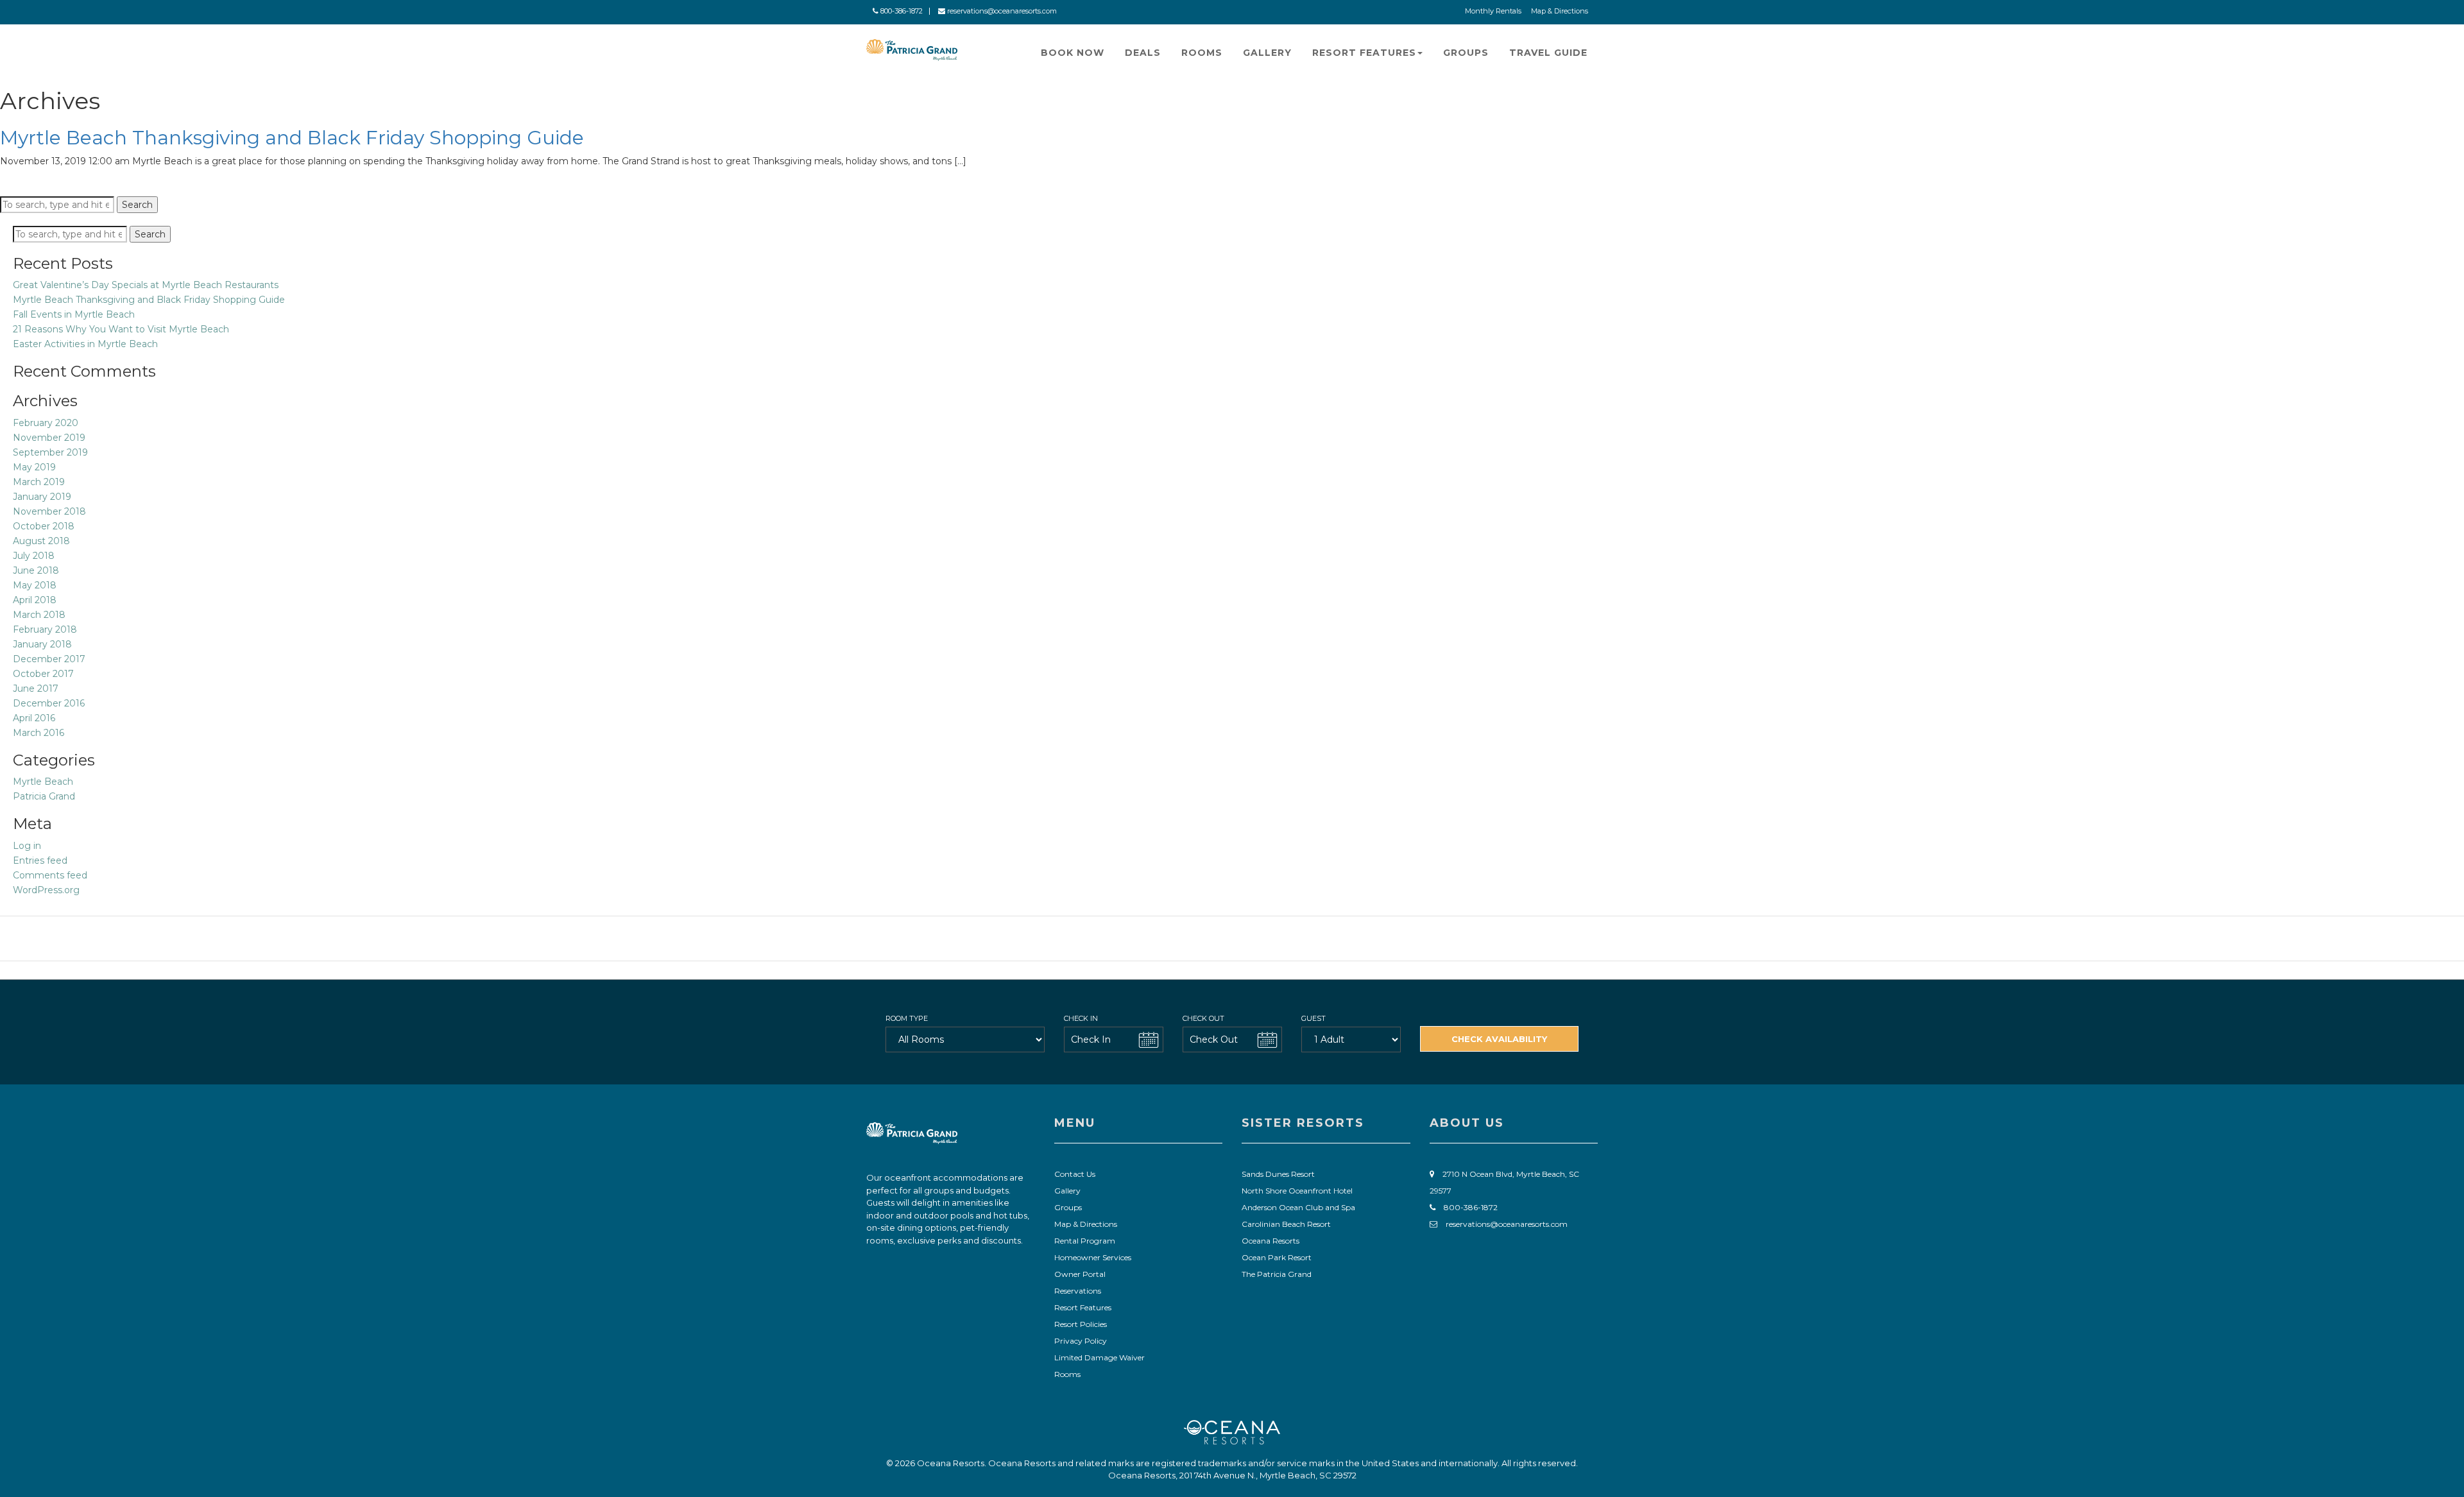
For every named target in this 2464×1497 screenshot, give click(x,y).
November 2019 (49, 438)
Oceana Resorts (1270, 1241)
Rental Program (1085, 1241)
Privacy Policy (1081, 1341)
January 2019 (42, 497)
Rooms (1202, 53)
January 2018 (42, 644)
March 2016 (38, 733)
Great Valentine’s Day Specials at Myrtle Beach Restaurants (146, 285)
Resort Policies (1081, 1324)
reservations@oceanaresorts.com (1001, 11)
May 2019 (34, 467)
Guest (1313, 1018)
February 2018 (45, 629)
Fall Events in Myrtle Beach (74, 314)
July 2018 (34, 556)
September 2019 (50, 452)
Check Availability (1499, 1039)
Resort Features (1364, 53)
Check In (1081, 1018)
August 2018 (41, 541)
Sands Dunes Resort (1278, 1174)
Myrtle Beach (43, 782)
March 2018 (39, 615)
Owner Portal (1080, 1274)
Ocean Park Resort (1277, 1257)
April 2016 (34, 718)
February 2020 (46, 423)
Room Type (907, 1018)
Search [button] (137, 205)
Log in (27, 846)
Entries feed (40, 860)
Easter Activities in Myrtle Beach (85, 344)
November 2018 (49, 511)
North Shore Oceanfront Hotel (1297, 1191)
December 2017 (49, 659)
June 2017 (36, 689)
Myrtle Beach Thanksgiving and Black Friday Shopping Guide (292, 138)
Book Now (1073, 53)
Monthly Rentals (1493, 11)
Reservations (1078, 1291)
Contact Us (1075, 1174)
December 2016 (49, 703)
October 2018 (44, 526)
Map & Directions (1560, 11)
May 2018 (35, 585)
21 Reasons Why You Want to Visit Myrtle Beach (121, 329)
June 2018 (36, 570)
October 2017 (43, 674)
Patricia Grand (44, 796)
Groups (1466, 53)
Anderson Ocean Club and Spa (1298, 1207)
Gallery (1267, 53)
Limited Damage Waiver (1099, 1357)
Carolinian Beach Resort (1286, 1224)
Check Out (1203, 1018)
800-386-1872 (901, 11)
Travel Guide (1548, 53)
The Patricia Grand (1277, 1274)
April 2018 (35, 600)
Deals (1143, 53)
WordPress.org (46, 890)
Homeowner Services (1093, 1257)
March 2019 (39, 482)
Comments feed (50, 875)
